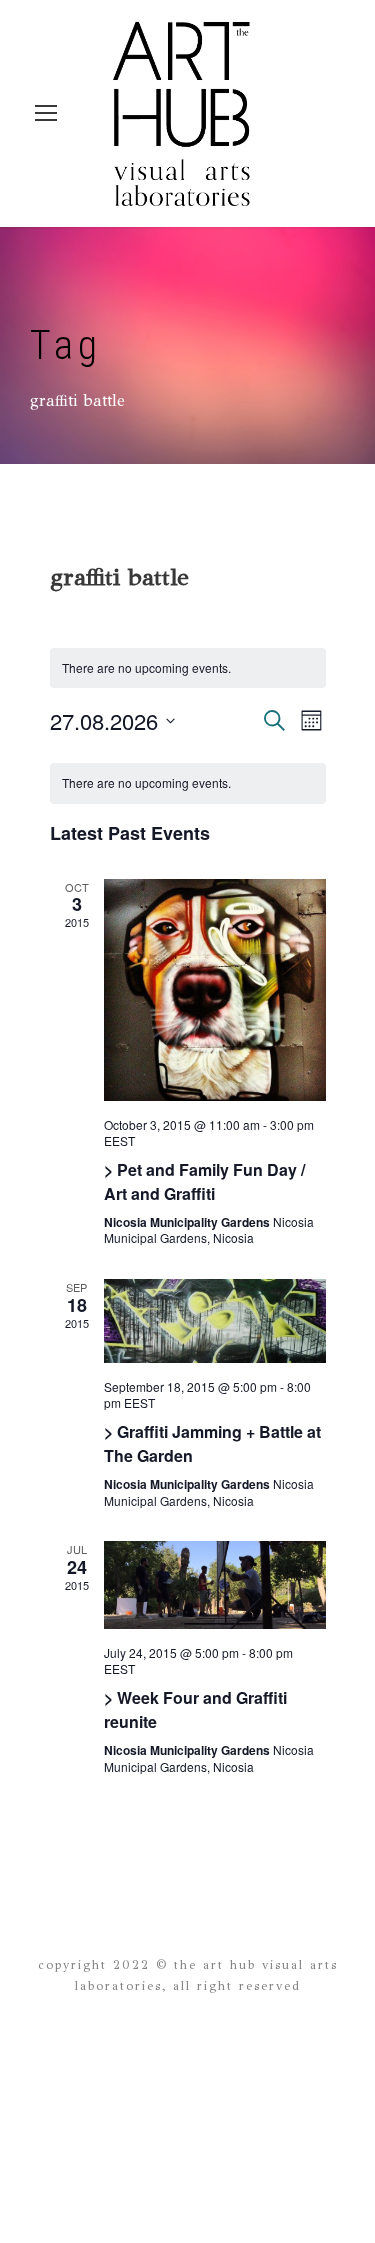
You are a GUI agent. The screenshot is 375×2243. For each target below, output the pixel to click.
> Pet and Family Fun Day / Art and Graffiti (204, 1181)
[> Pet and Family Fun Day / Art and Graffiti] (215, 990)
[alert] (188, 783)
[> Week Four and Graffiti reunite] (215, 1585)
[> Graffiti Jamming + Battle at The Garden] (215, 1321)
